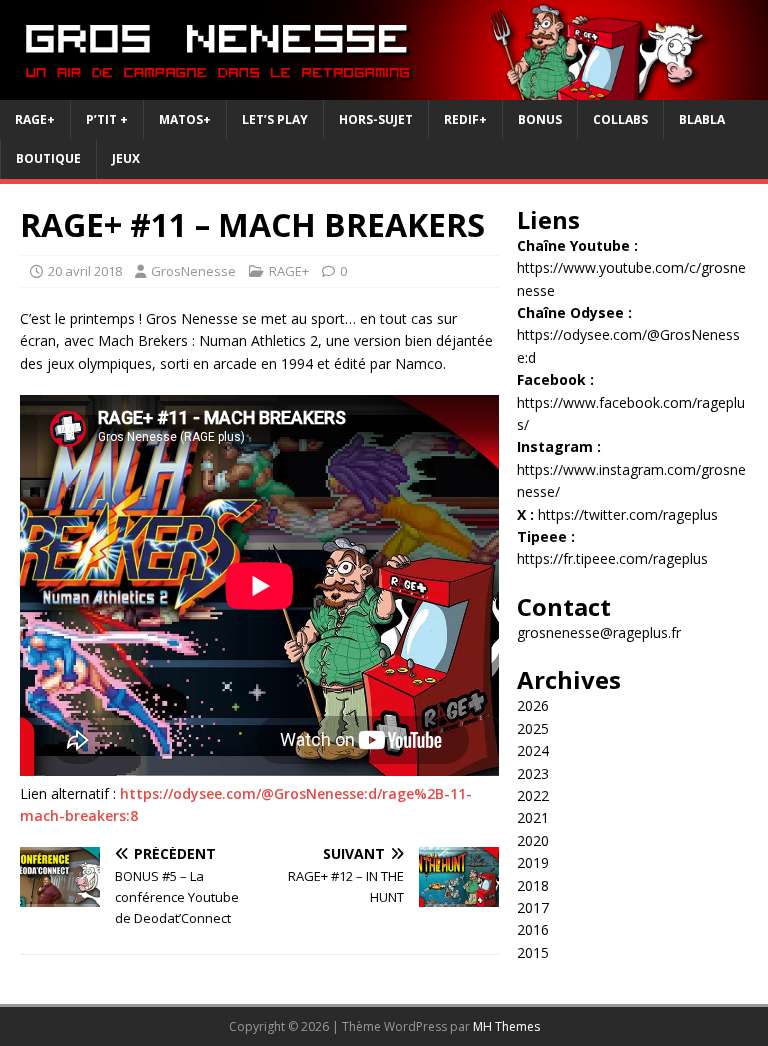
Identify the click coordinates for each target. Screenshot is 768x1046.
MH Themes (506, 1026)
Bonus (540, 119)
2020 (533, 840)
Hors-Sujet (376, 119)
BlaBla (702, 119)
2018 (533, 885)
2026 (533, 705)
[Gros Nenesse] (384, 88)
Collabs (620, 119)
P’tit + (107, 119)
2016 (533, 929)
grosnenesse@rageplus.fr (599, 632)
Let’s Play (275, 119)
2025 (533, 728)
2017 (533, 907)
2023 (533, 773)
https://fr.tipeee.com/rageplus (612, 558)
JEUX (126, 158)
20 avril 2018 (85, 271)
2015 (533, 952)
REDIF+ (465, 119)
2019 (533, 862)
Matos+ (185, 119)
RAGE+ (35, 119)
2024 (533, 750)
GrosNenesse (193, 271)
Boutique (48, 158)
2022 (533, 795)
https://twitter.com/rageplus (628, 514)
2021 (533, 817)
